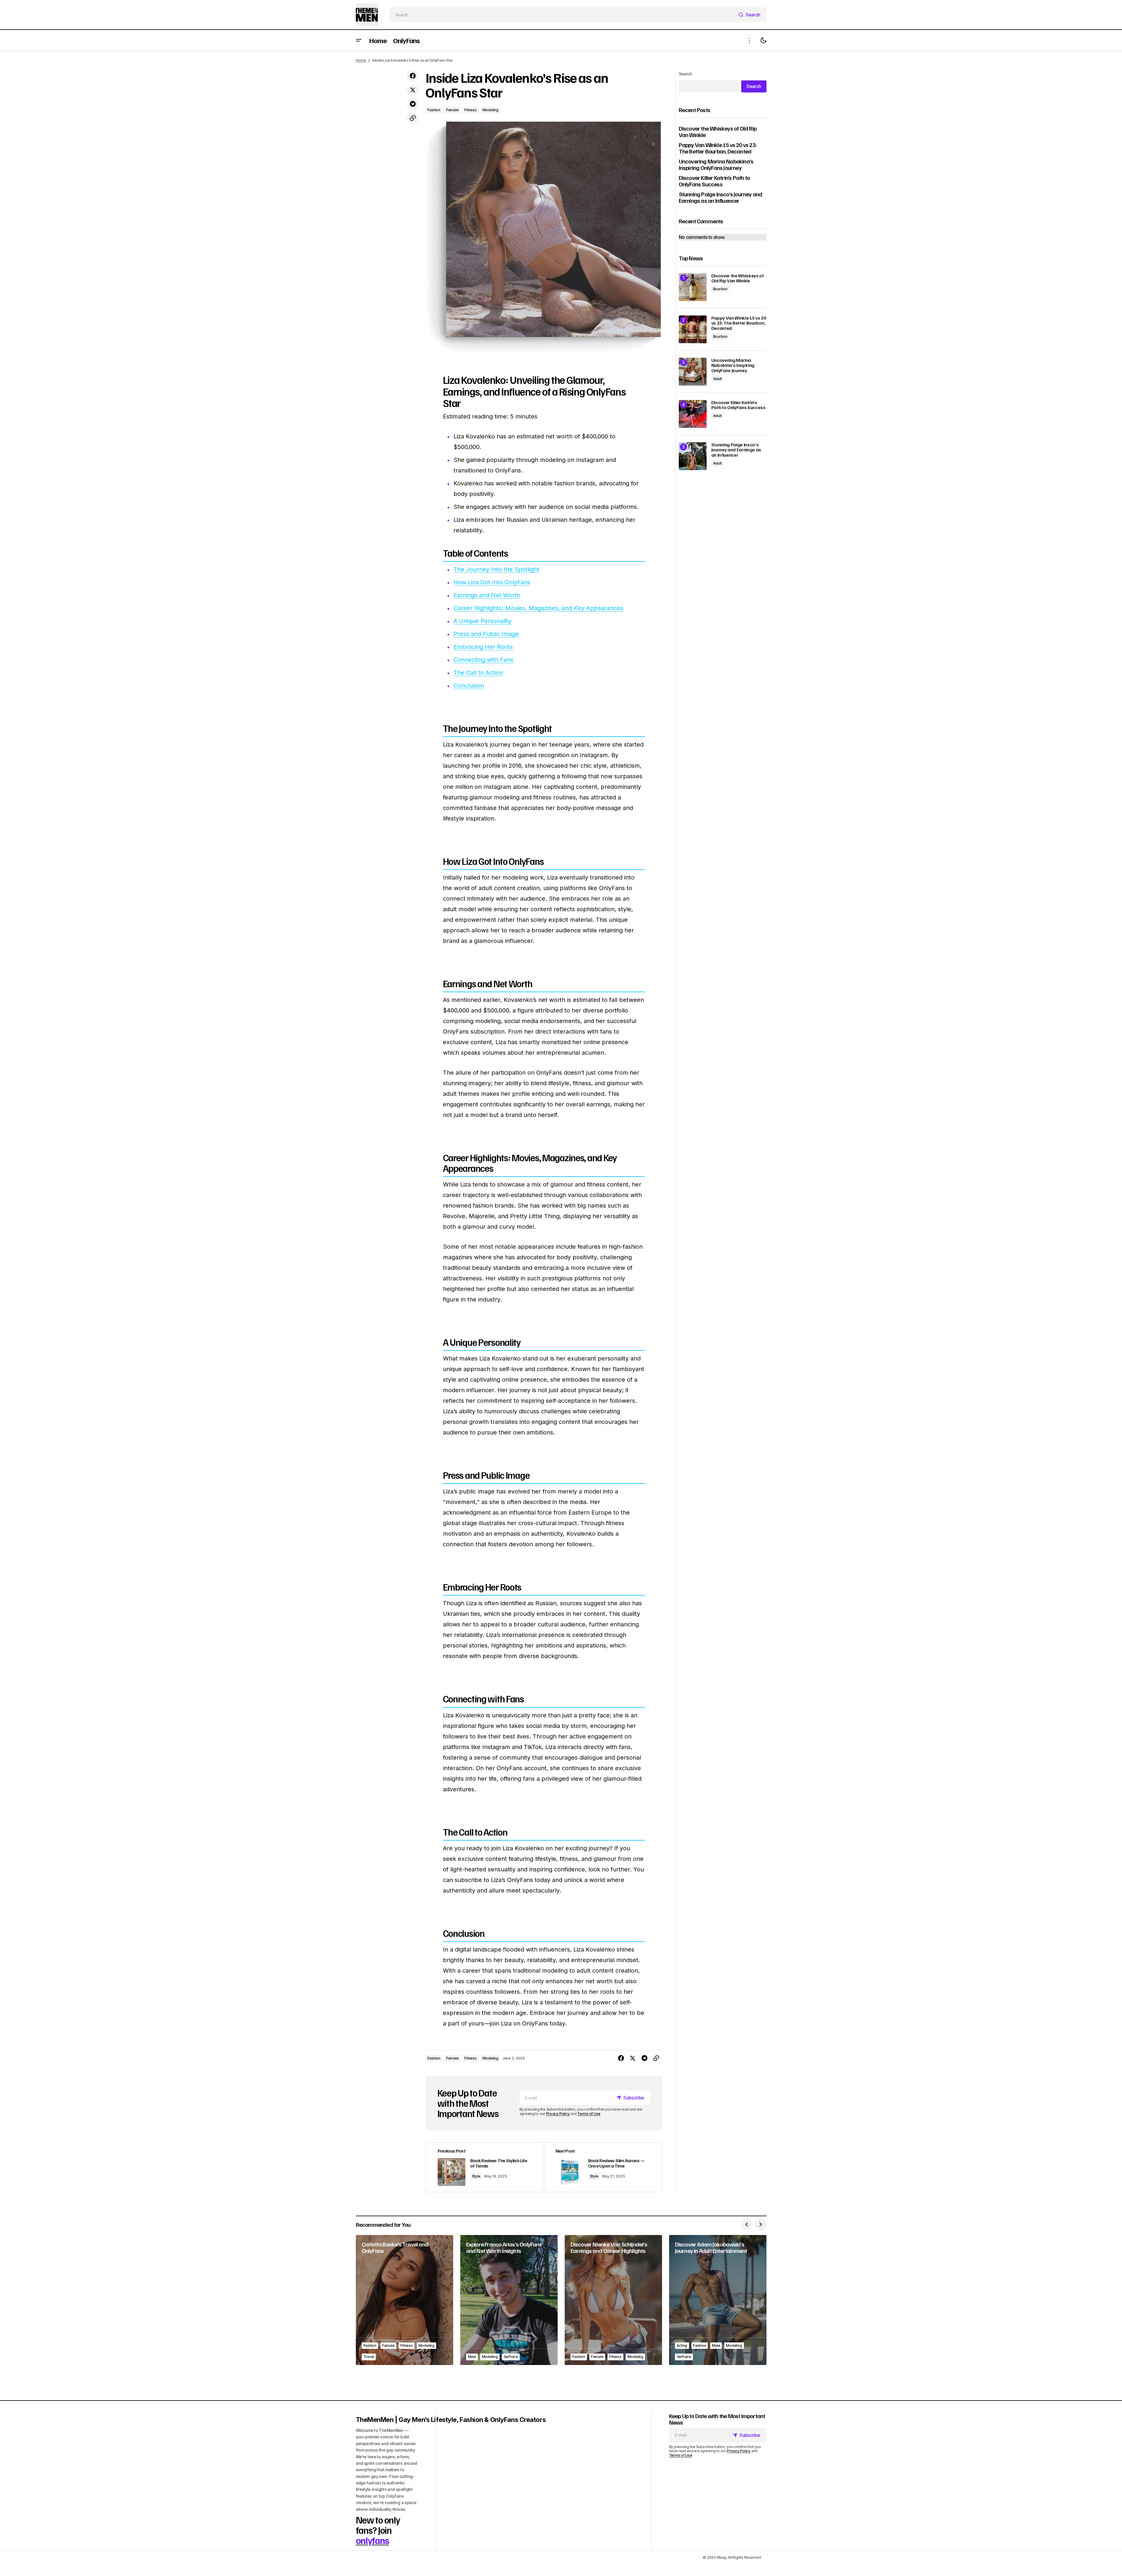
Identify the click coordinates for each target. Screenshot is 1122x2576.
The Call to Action (478, 673)
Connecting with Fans (483, 660)
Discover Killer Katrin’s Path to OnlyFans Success (714, 181)
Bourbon (720, 289)
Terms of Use (589, 2114)
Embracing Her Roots (483, 647)
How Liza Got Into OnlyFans (492, 582)
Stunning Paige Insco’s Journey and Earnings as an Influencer (721, 197)
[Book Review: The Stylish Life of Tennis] (485, 2167)
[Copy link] (413, 118)
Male (472, 2357)
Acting (682, 2345)
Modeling (490, 110)
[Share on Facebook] (413, 76)
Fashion (434, 110)
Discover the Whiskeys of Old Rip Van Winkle (718, 131)
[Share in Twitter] (413, 90)
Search (686, 74)
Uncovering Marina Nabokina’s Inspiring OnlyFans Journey (716, 164)
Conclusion (469, 686)
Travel (369, 2357)
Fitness (470, 110)
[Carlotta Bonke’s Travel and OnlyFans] (405, 2300)
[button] (359, 40)
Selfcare (511, 2357)
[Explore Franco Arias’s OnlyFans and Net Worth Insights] (509, 2300)
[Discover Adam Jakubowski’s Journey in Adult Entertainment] (718, 2300)
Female (452, 110)
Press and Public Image (486, 634)
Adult (717, 379)
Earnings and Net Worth (487, 595)
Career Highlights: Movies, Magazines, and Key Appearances (538, 608)
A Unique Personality (482, 621)
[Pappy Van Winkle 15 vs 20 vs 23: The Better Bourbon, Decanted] (693, 329)
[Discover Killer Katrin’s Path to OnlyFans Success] (693, 414)
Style (476, 2176)
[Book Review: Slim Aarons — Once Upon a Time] (603, 2167)
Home (361, 60)
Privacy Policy (558, 2114)
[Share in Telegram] (413, 104)
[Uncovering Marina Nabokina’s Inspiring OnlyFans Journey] (693, 372)
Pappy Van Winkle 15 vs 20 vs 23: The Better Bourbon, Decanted (718, 148)
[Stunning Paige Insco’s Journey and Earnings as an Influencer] (693, 456)
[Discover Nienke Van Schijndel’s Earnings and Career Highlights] (613, 2300)
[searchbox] (563, 15)
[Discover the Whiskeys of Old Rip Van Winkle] (693, 287)
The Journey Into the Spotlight (496, 569)
